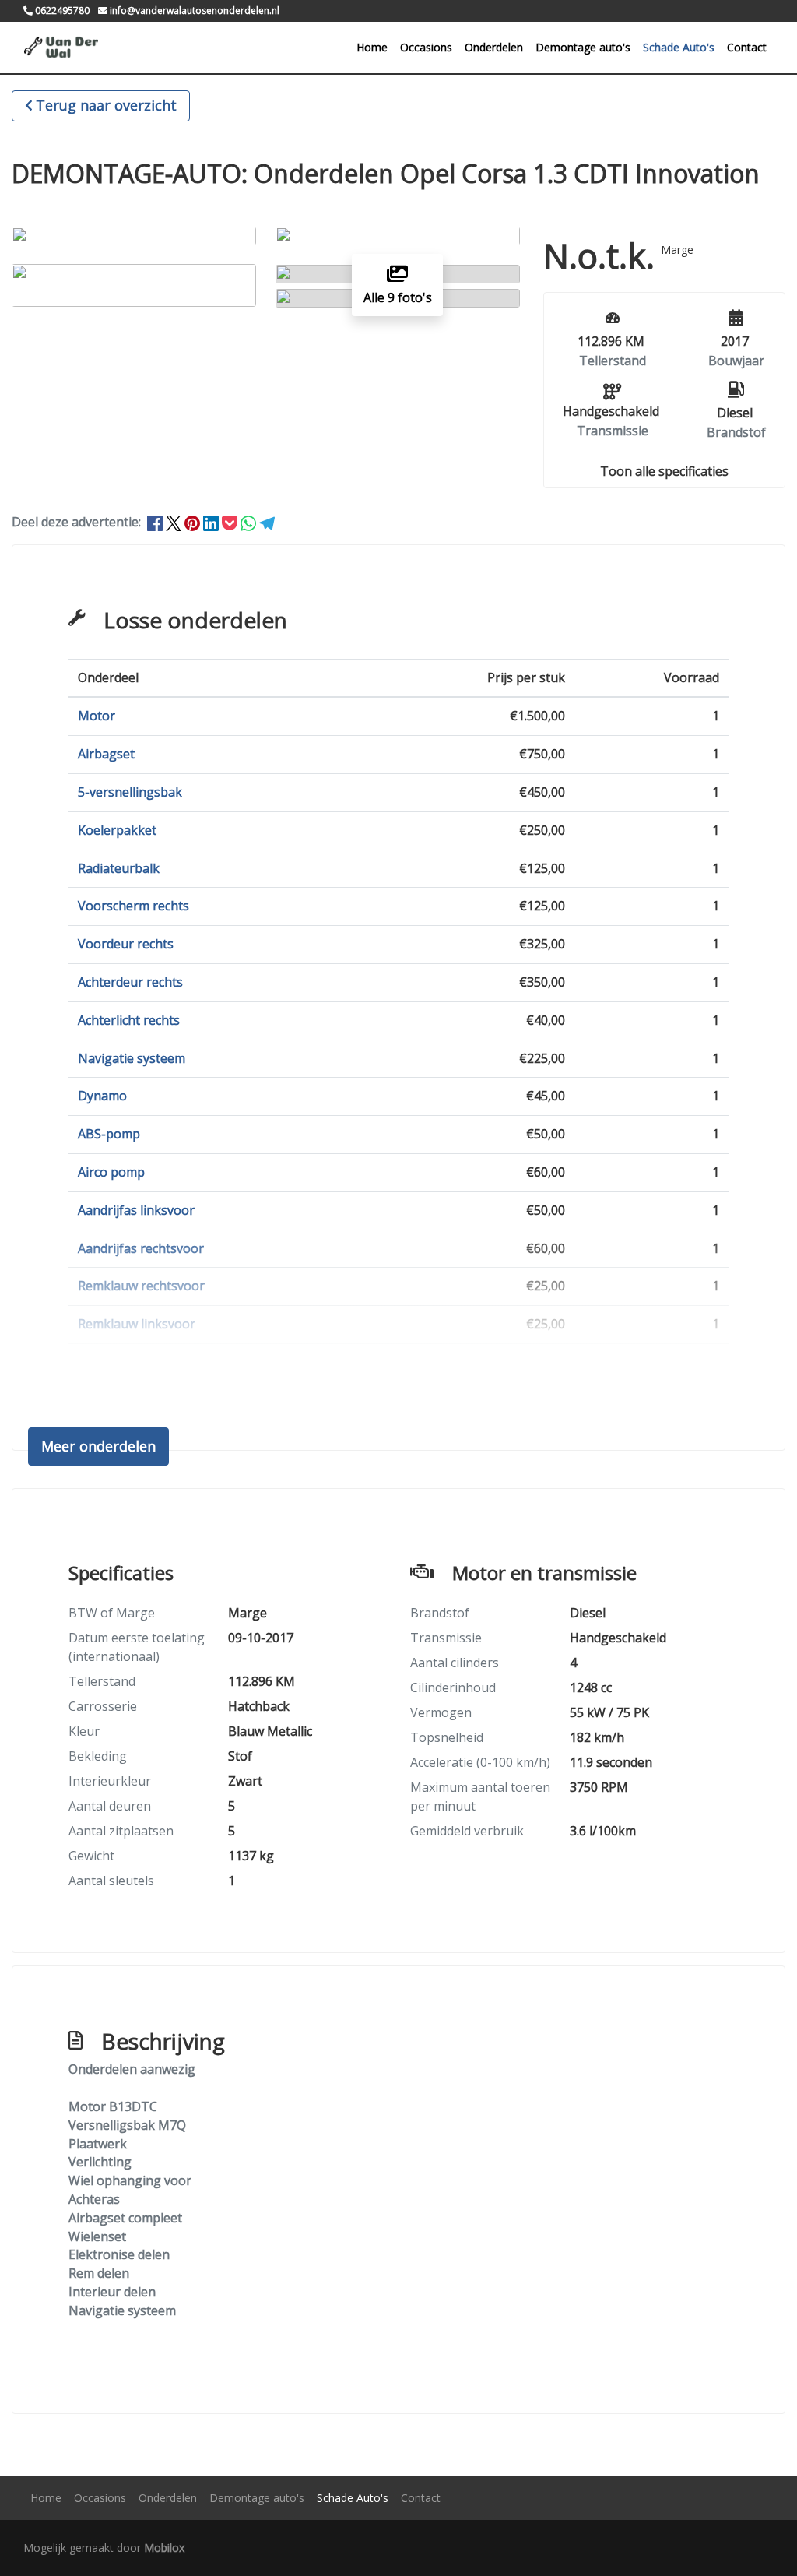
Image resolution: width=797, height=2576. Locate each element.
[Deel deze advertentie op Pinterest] (194, 522)
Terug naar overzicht (106, 105)
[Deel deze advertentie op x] (174, 522)
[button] (664, 471)
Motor (97, 716)
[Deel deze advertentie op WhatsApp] (250, 522)
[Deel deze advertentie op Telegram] (267, 522)
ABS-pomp (109, 1134)
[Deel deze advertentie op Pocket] (231, 522)
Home (372, 47)
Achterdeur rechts (130, 982)
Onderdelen (494, 47)
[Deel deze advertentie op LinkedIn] (212, 522)
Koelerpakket (117, 830)
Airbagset (106, 754)
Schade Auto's (679, 47)
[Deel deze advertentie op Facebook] (156, 522)
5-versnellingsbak (130, 792)
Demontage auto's (583, 47)
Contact (747, 47)
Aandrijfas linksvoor (136, 1210)
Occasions (426, 47)
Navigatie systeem (132, 1058)
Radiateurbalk (119, 868)
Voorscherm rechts (133, 906)
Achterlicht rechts (129, 1020)
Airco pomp (111, 1172)
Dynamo (102, 1096)
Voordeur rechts (126, 944)
